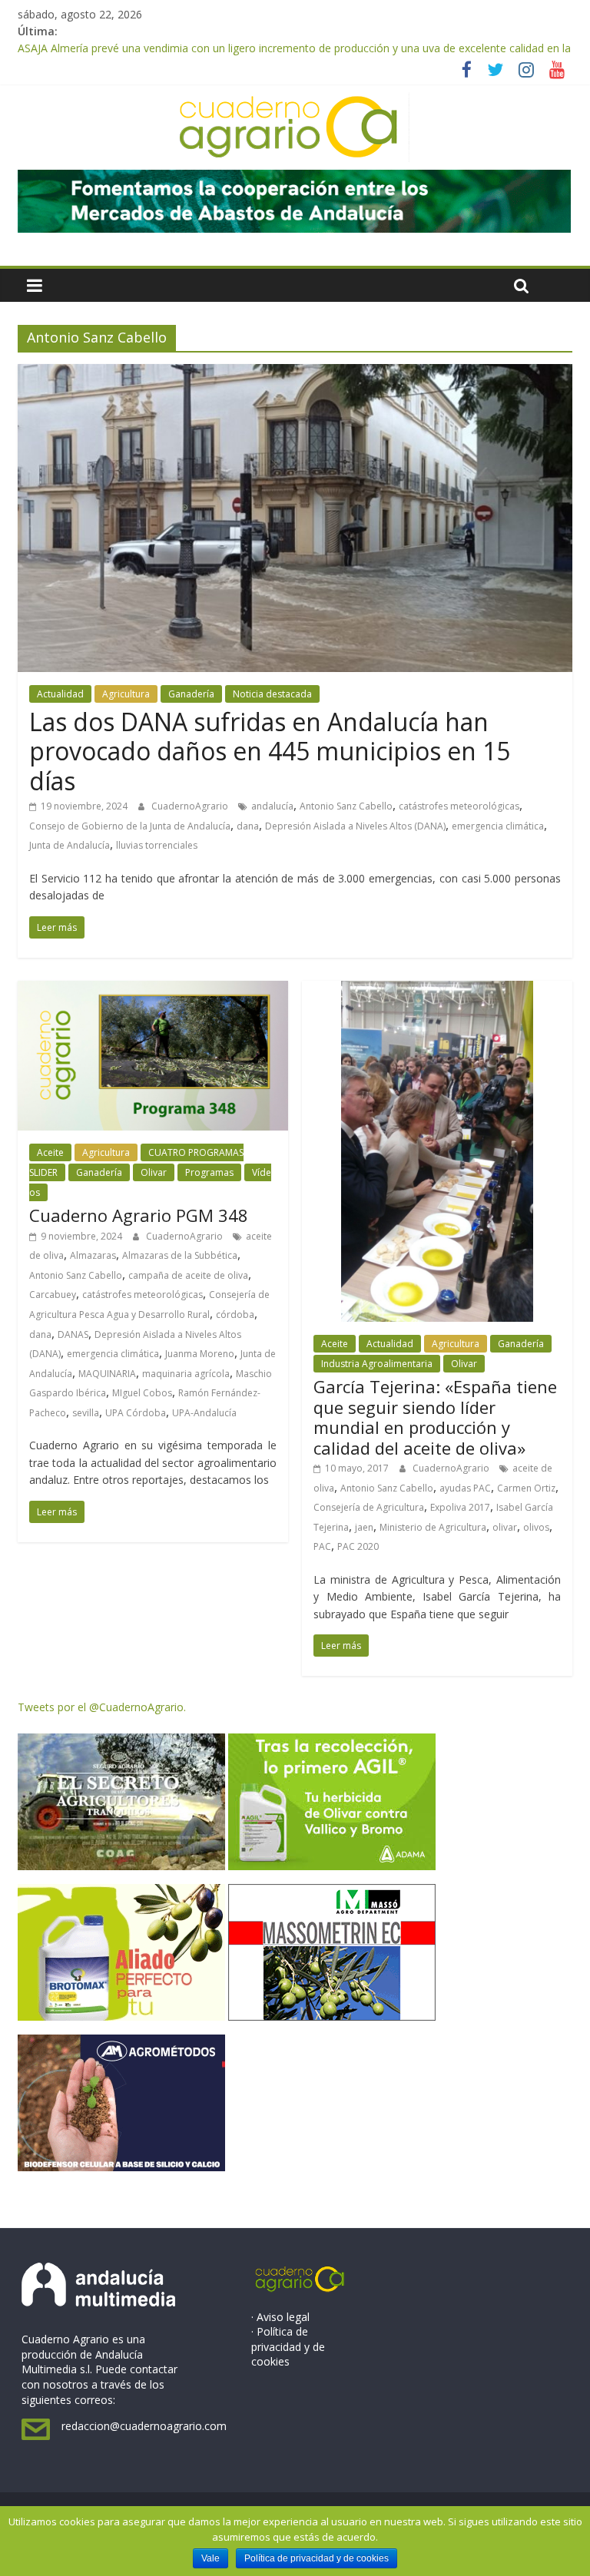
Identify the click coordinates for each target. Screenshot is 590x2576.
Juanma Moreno (200, 1354)
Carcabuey (53, 1295)
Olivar (154, 1172)
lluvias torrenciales (157, 845)
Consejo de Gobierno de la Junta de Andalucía (130, 826)
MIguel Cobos (142, 1393)
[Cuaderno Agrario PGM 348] (153, 990)
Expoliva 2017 (460, 1507)
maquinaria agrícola (186, 1374)
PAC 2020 (358, 1546)
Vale (210, 2558)
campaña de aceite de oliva (188, 1275)
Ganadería (191, 694)
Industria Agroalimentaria (377, 1364)
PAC (322, 1546)
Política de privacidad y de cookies (317, 2558)
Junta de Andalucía (70, 845)
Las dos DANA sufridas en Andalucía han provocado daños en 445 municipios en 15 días (270, 751)
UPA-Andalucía (204, 1413)
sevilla (86, 1413)
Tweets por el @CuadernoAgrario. (102, 1707)
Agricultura (126, 694)
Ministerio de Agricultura (433, 1527)
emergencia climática (498, 826)
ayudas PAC (465, 1488)
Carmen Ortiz (526, 1488)
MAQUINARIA (107, 1374)
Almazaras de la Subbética (180, 1255)
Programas (209, 1172)
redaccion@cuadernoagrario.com (144, 2426)
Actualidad (60, 694)
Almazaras (93, 1255)
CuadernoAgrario (191, 806)
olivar (505, 1527)
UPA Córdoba (136, 1413)
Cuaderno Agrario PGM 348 (139, 1215)
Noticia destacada (272, 694)
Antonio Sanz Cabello (346, 806)
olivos (536, 1527)
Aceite (50, 1152)
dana (248, 826)
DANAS (73, 1334)
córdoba (235, 1314)
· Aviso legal (280, 2317)
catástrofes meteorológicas (459, 806)
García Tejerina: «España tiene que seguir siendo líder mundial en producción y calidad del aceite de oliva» (435, 1417)
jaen (364, 1527)
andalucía (272, 806)
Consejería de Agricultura (369, 1507)
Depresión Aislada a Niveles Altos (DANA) (355, 826)
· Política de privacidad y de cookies (288, 2346)
